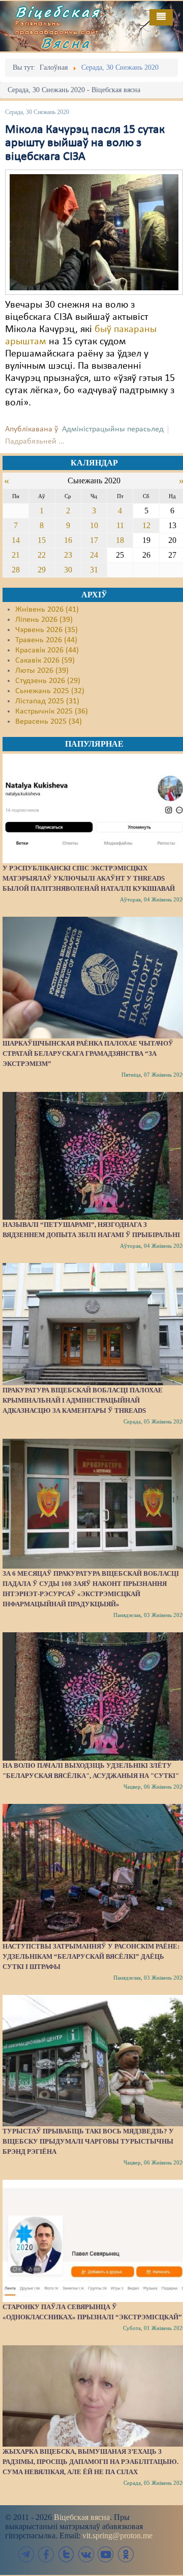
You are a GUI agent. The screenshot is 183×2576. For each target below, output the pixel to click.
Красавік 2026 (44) (47, 650)
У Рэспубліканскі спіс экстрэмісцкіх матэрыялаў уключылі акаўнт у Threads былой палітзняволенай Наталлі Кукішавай (89, 878)
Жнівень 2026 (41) (47, 610)
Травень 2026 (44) (46, 640)
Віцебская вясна (82, 2517)
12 (146, 525)
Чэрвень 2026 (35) (47, 630)
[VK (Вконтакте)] (86, 2554)
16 (68, 540)
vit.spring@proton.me (117, 2536)
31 (94, 570)
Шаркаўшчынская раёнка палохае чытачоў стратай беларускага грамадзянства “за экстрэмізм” (88, 1053)
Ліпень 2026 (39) (44, 620)
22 (42, 555)
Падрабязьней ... (35, 442)
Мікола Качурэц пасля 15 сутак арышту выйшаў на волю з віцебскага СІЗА (85, 143)
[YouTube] (106, 2554)
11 (120, 525)
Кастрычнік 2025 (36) (52, 711)
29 (42, 570)
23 (68, 555)
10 (94, 525)
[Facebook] (46, 2554)
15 (42, 540)
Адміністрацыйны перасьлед (113, 429)
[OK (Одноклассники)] (126, 2554)
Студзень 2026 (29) (48, 681)
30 (68, 570)
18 (120, 540)
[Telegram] (26, 2554)
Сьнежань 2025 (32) (50, 691)
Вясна (66, 43)
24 (94, 555)
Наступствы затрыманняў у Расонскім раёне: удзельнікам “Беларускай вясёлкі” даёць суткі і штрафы (91, 1956)
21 (16, 555)
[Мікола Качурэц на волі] (94, 232)
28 (16, 570)
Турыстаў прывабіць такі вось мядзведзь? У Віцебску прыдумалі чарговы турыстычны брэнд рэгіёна (88, 2141)
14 (16, 540)
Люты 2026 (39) (42, 671)
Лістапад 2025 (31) (47, 701)
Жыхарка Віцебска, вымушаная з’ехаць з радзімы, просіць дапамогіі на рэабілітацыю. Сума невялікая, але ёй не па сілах (90, 2462)
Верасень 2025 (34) (49, 722)
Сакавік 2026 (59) (45, 661)
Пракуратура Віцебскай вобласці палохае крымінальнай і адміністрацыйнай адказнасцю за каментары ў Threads (83, 1400)
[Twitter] (66, 2554)
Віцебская (58, 12)
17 (94, 540)
